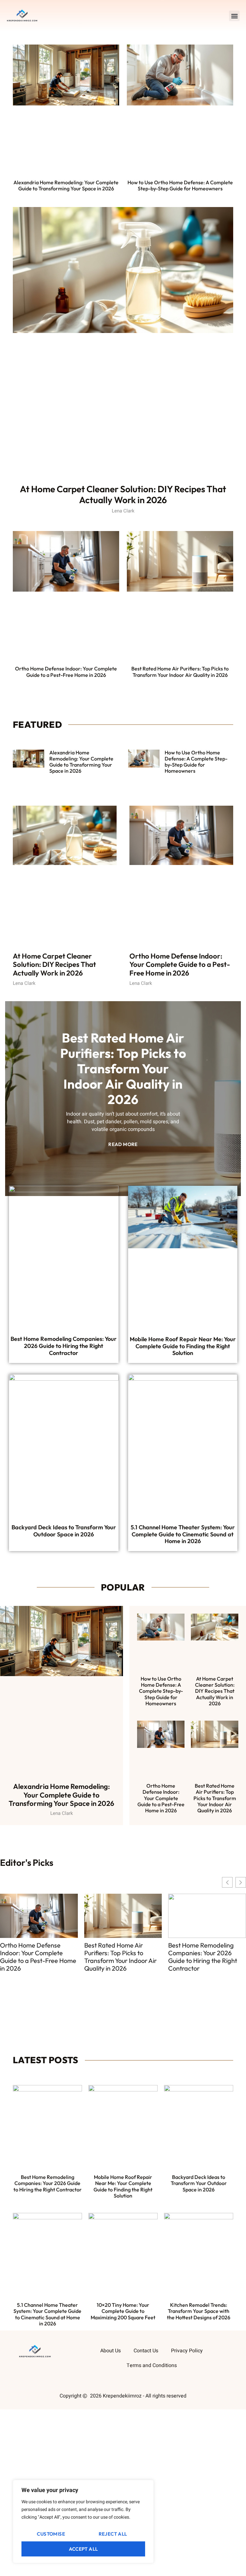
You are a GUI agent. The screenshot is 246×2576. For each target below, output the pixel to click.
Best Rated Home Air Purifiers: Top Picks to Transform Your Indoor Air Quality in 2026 (180, 672)
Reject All (113, 2534)
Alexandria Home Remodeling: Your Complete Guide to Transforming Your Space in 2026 (66, 185)
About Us (111, 2351)
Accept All (83, 2549)
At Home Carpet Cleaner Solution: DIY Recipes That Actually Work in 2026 (123, 494)
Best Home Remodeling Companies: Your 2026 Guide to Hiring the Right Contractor (64, 1346)
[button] (234, 16)
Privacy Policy (187, 2351)
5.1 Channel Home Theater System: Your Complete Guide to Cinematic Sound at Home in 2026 (183, 1534)
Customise (51, 2534)
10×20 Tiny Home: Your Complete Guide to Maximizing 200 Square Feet (123, 2311)
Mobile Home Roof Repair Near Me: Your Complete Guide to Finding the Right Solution (183, 1346)
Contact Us (146, 2351)
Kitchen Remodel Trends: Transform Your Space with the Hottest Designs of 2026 (199, 2311)
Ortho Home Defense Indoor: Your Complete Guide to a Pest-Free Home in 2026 (66, 672)
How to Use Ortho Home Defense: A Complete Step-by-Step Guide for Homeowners (180, 185)
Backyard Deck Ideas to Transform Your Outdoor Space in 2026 (64, 1531)
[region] (83, 2522)
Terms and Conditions (152, 2365)
